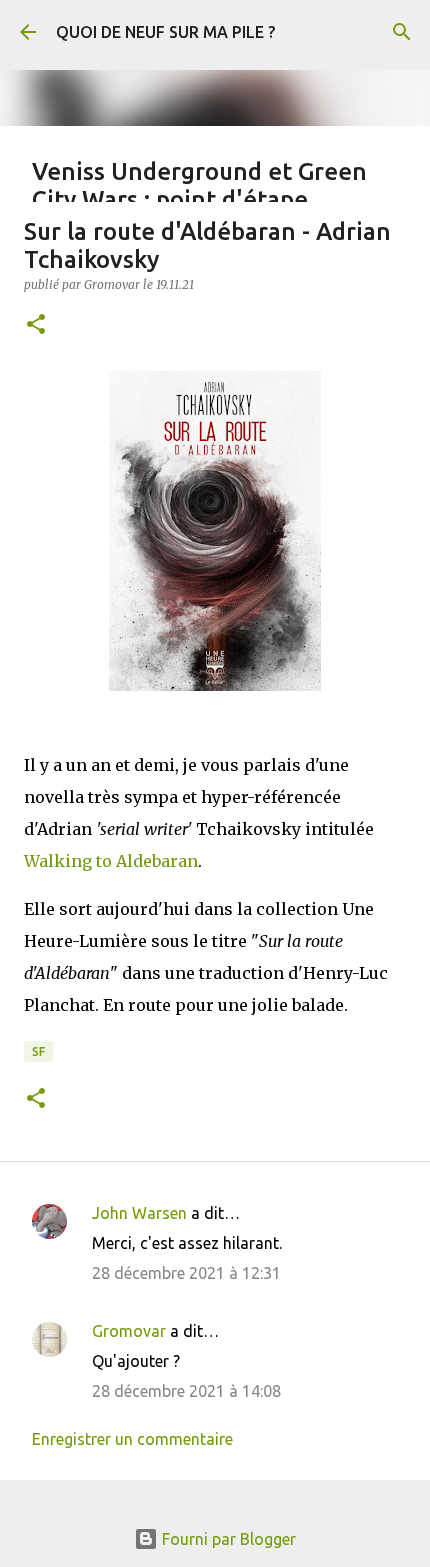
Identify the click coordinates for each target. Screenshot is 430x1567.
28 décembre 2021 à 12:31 (186, 1273)
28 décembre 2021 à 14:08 (186, 1391)
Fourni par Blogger (227, 1539)
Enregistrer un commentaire (132, 1439)
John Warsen (139, 1213)
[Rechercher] (402, 32)
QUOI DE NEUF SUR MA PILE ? (165, 32)
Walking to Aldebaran (111, 861)
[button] (36, 325)
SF (38, 1051)
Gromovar (129, 1331)
